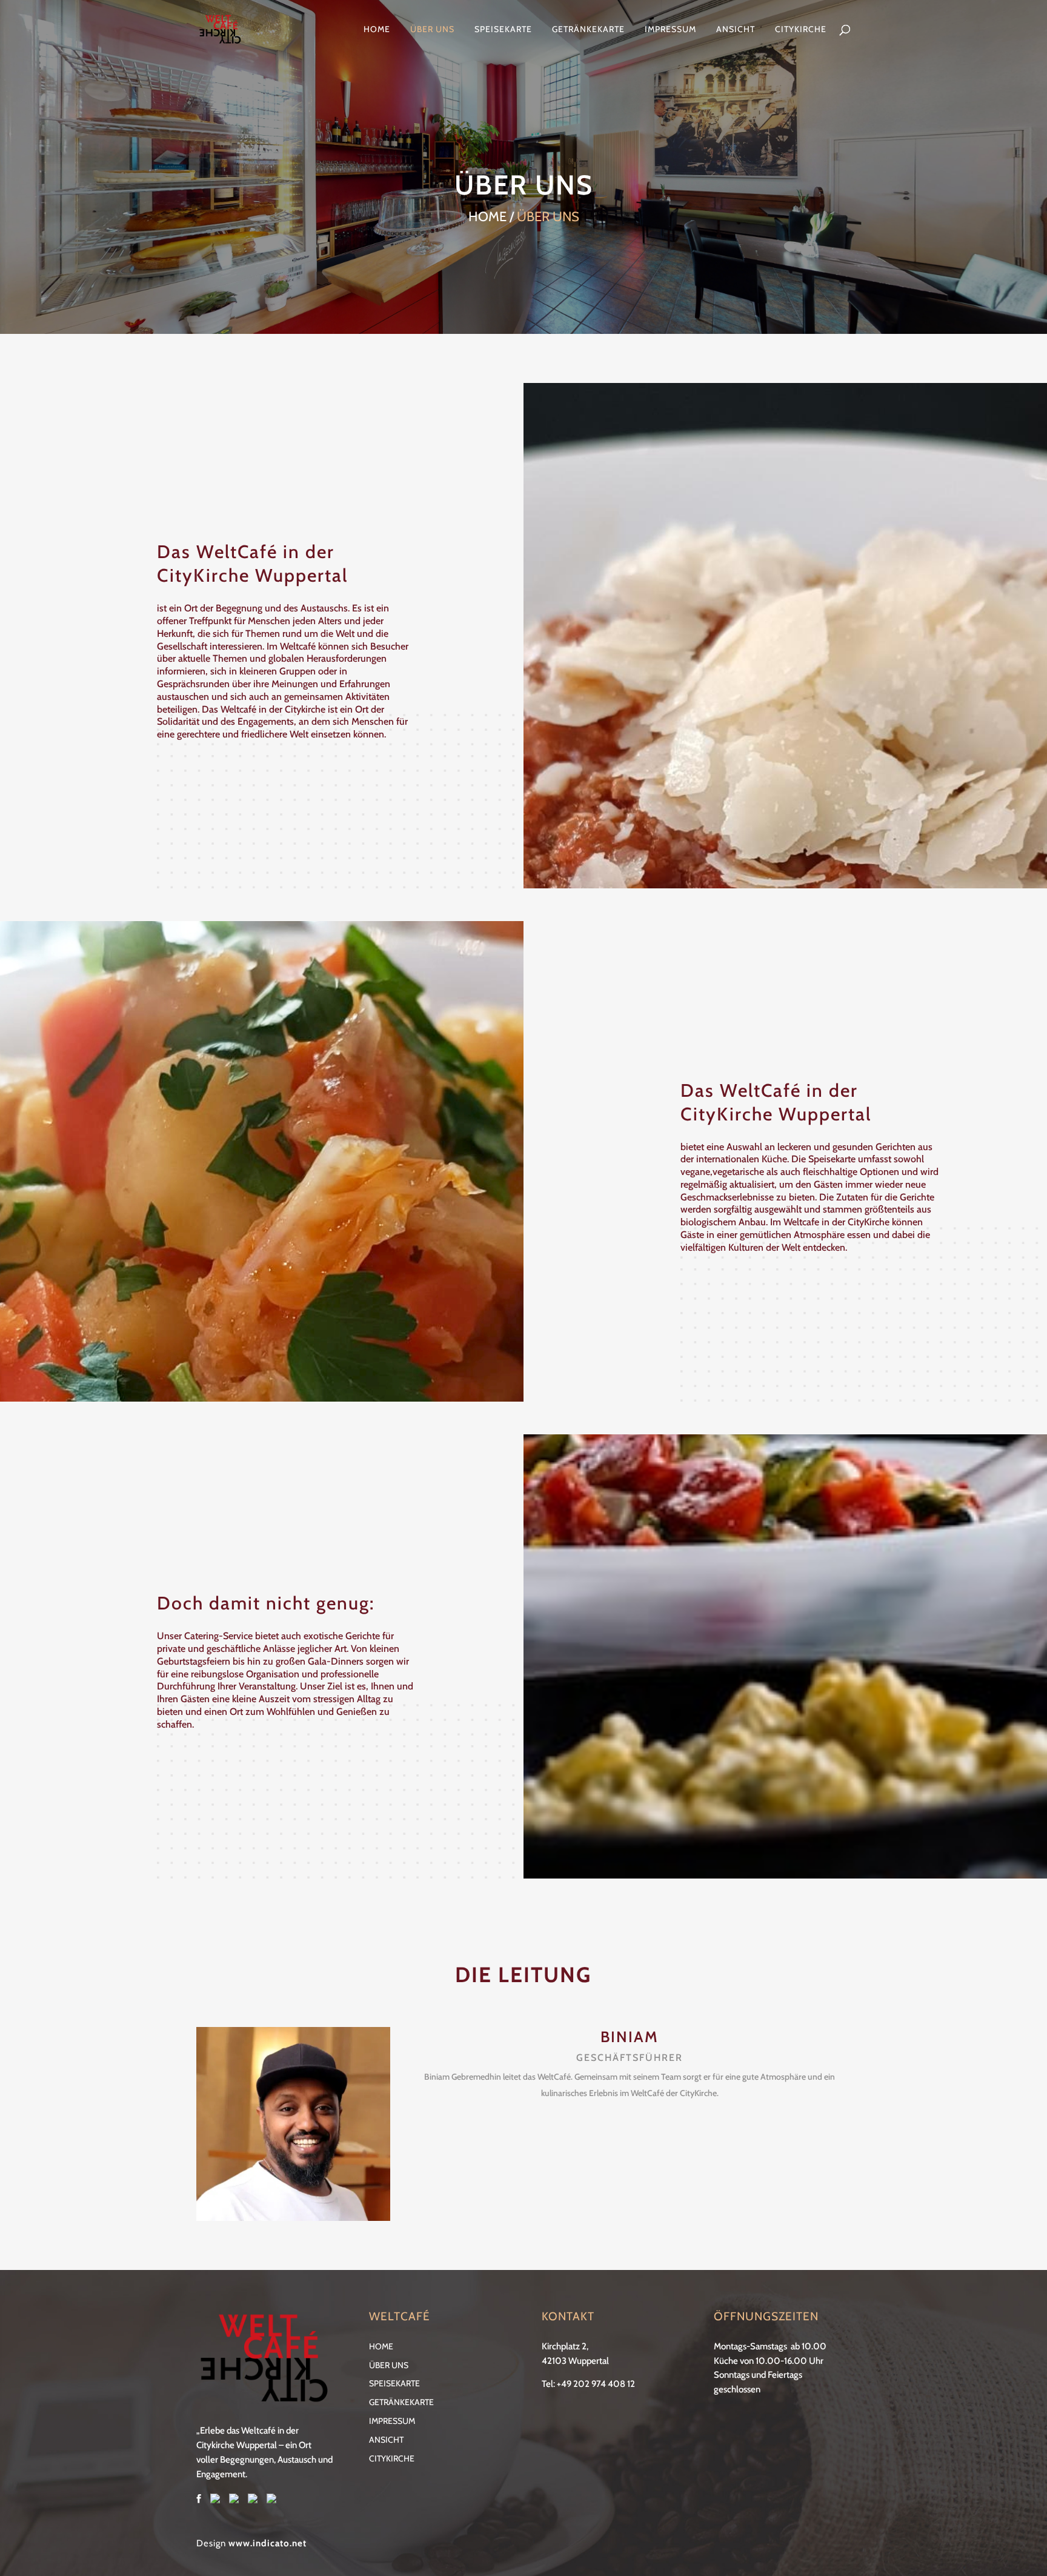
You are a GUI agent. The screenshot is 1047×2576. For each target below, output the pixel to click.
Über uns (432, 30)
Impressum (670, 30)
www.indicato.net (268, 2543)
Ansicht (736, 30)
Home (377, 30)
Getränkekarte (588, 30)
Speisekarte (503, 30)
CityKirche (801, 30)
